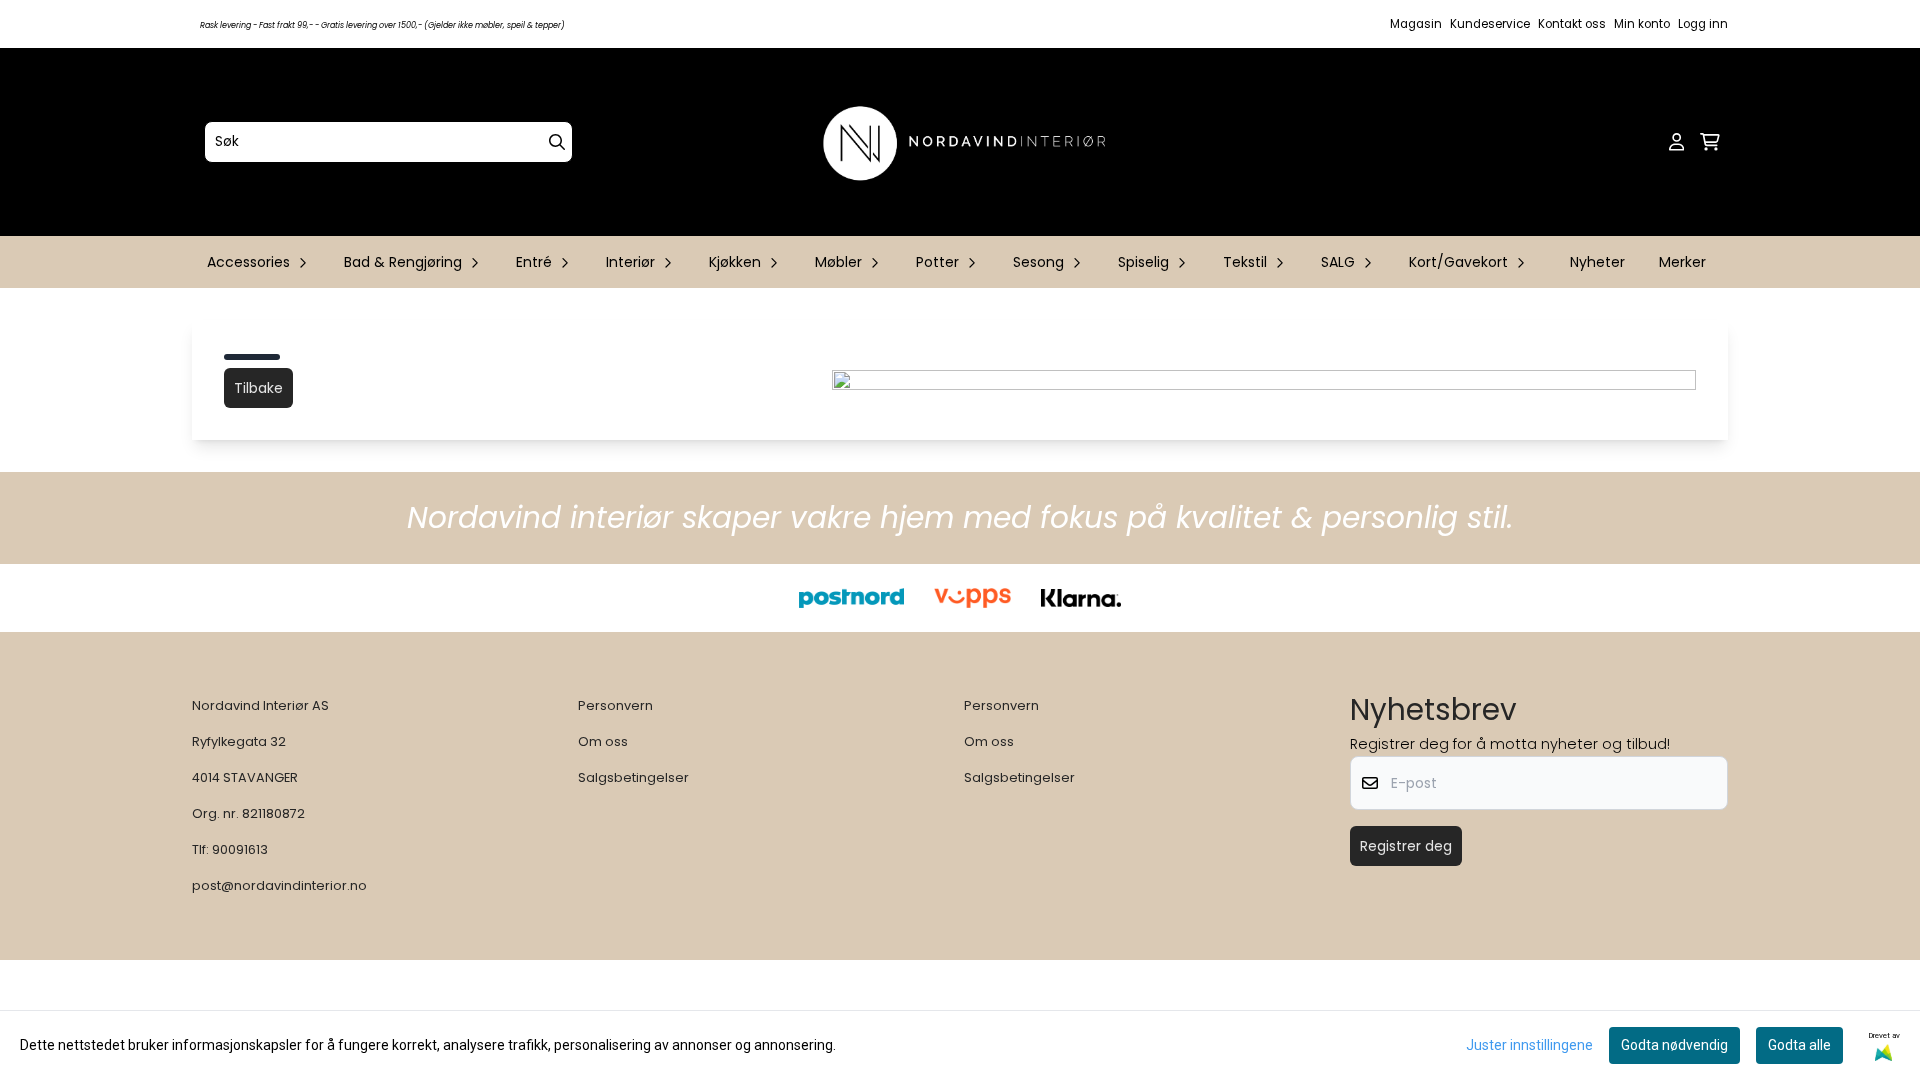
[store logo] (966, 142)
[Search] (557, 142)
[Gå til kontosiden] (1676, 142)
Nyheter (1597, 262)
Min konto (1642, 24)
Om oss (603, 741)
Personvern (615, 705)
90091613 (240, 849)
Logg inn (1703, 24)
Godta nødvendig (1674, 1045)
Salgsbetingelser (633, 777)
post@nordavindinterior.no (279, 885)
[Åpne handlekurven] (1710, 142)
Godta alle (1799, 1045)
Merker (1682, 262)
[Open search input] (1644, 142)
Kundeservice (1490, 24)
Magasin (1416, 24)
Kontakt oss (1572, 24)
